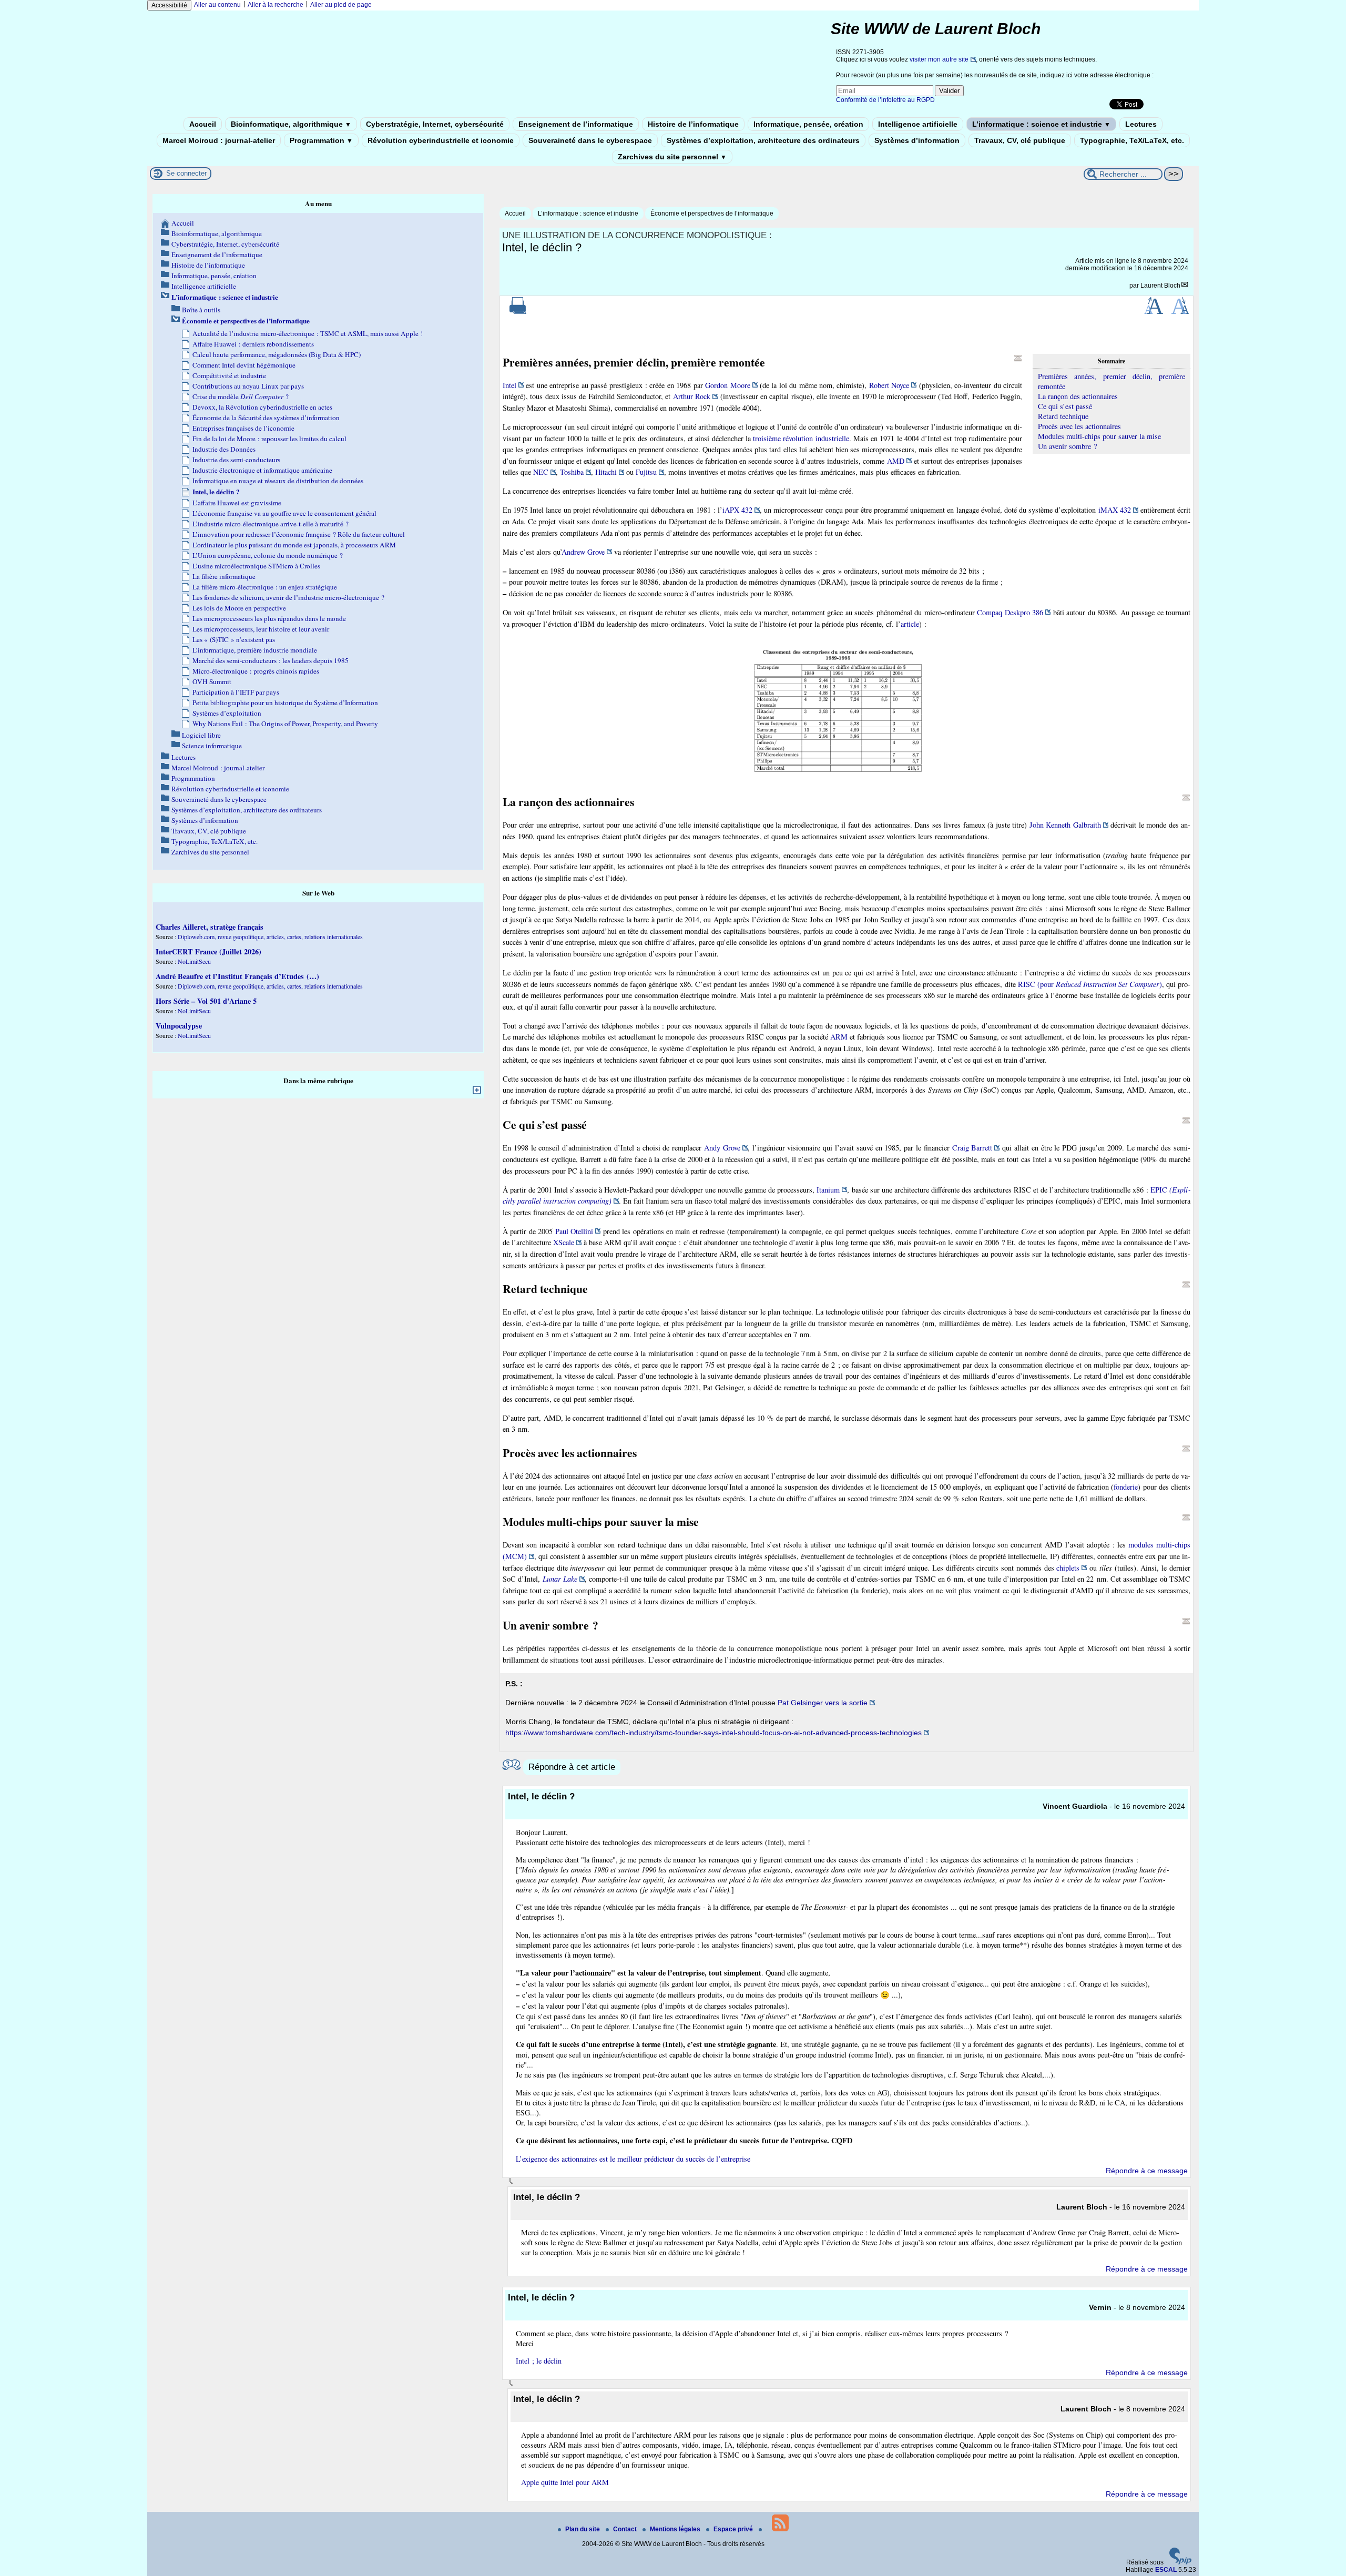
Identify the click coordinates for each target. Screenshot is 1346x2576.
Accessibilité (169, 5)
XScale (564, 1242)
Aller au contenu (217, 5)
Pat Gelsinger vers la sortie (823, 1703)
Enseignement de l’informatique (576, 124)
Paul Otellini (574, 1231)
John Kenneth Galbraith (1065, 825)
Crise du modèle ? (241, 396)
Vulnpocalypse (179, 1026)
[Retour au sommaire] (1018, 358)
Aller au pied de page (341, 5)
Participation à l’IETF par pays (236, 692)
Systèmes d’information (917, 140)
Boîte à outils (201, 310)
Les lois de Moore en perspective (239, 608)
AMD (896, 461)
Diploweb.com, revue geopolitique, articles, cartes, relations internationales (270, 936)
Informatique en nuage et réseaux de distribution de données (278, 481)
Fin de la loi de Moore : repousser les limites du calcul (269, 439)
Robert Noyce (889, 385)
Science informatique (212, 746)
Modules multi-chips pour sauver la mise (1099, 436)
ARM (839, 1037)
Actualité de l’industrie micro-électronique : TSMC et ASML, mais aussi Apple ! (308, 333)
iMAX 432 (1115, 510)
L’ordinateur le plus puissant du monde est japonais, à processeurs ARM (294, 545)
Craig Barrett (972, 1148)
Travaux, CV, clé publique (1020, 140)
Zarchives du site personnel (672, 157)
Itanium (828, 1190)
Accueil (203, 124)
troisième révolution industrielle (801, 438)
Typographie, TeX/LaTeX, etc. (1132, 140)
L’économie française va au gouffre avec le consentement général (284, 513)
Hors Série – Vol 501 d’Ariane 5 (206, 1001)
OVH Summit (212, 681)
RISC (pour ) (1090, 984)
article (910, 624)
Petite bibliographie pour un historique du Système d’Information (285, 702)
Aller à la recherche (276, 5)
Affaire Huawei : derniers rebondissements (253, 344)
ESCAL (1166, 2570)
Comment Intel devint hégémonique (244, 365)
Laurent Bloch (1160, 286)
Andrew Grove (583, 552)
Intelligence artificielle (918, 124)
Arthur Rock (692, 396)
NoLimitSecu (194, 961)
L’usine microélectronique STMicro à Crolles (256, 566)
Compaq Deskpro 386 (1010, 612)
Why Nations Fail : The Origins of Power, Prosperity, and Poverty (285, 724)
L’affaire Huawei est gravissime (237, 503)
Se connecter (186, 173)
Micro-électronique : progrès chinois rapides (256, 671)
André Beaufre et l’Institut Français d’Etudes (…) (237, 976)
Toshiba (572, 472)
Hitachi (606, 472)
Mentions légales (676, 2529)
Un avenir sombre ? (1067, 446)
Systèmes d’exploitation (227, 713)
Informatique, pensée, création (808, 124)
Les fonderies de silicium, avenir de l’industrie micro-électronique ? (288, 597)
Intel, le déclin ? (216, 492)
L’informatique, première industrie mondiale (255, 650)
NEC (541, 472)
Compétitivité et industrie (229, 375)
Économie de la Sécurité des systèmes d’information (266, 418)
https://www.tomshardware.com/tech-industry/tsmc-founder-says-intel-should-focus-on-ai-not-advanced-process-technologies (713, 1733)
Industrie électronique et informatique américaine (262, 470)
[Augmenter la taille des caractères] (1154, 312)
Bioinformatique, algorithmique (291, 124)
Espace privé (734, 2529)
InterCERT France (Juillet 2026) (208, 951)
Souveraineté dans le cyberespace (590, 140)
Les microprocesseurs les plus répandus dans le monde (269, 618)
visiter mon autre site (939, 59)
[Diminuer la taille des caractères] (1180, 312)
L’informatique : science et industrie (1041, 124)
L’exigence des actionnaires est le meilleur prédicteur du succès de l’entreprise (633, 2159)
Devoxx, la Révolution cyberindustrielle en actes (262, 407)
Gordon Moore (727, 385)
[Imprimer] (518, 312)
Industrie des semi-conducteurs (236, 460)
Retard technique (1063, 416)
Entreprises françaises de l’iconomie (243, 428)
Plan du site (583, 2529)
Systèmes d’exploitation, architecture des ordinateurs (763, 140)
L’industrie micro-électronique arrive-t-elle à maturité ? (271, 524)
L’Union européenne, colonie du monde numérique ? (268, 555)
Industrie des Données (224, 449)
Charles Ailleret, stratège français (210, 927)
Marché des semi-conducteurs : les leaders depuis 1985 (271, 660)
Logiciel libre (201, 735)
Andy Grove (722, 1148)
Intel (509, 385)
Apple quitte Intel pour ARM (565, 2482)
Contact (626, 2529)
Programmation (321, 140)
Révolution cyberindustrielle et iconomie (441, 140)
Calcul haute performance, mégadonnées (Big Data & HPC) (277, 354)
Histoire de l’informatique (693, 124)
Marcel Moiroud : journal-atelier (219, 140)
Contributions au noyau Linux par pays (248, 386)
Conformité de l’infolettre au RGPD (885, 100)
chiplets (1068, 1568)
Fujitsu (646, 472)
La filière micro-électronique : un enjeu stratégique (265, 587)
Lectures (1141, 124)
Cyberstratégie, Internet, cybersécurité (435, 124)
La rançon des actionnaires (1078, 396)
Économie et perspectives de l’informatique (712, 213)
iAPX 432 (737, 510)
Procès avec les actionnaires (1079, 426)
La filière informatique (224, 576)
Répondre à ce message (1147, 2171)
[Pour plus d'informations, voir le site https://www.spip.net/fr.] (1180, 2562)
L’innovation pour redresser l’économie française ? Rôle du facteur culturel (299, 534)
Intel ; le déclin (539, 2361)
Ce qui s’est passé (1065, 406)
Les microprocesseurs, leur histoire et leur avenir (261, 629)
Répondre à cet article (572, 1767)
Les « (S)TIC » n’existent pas (234, 639)
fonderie (1126, 1487)
